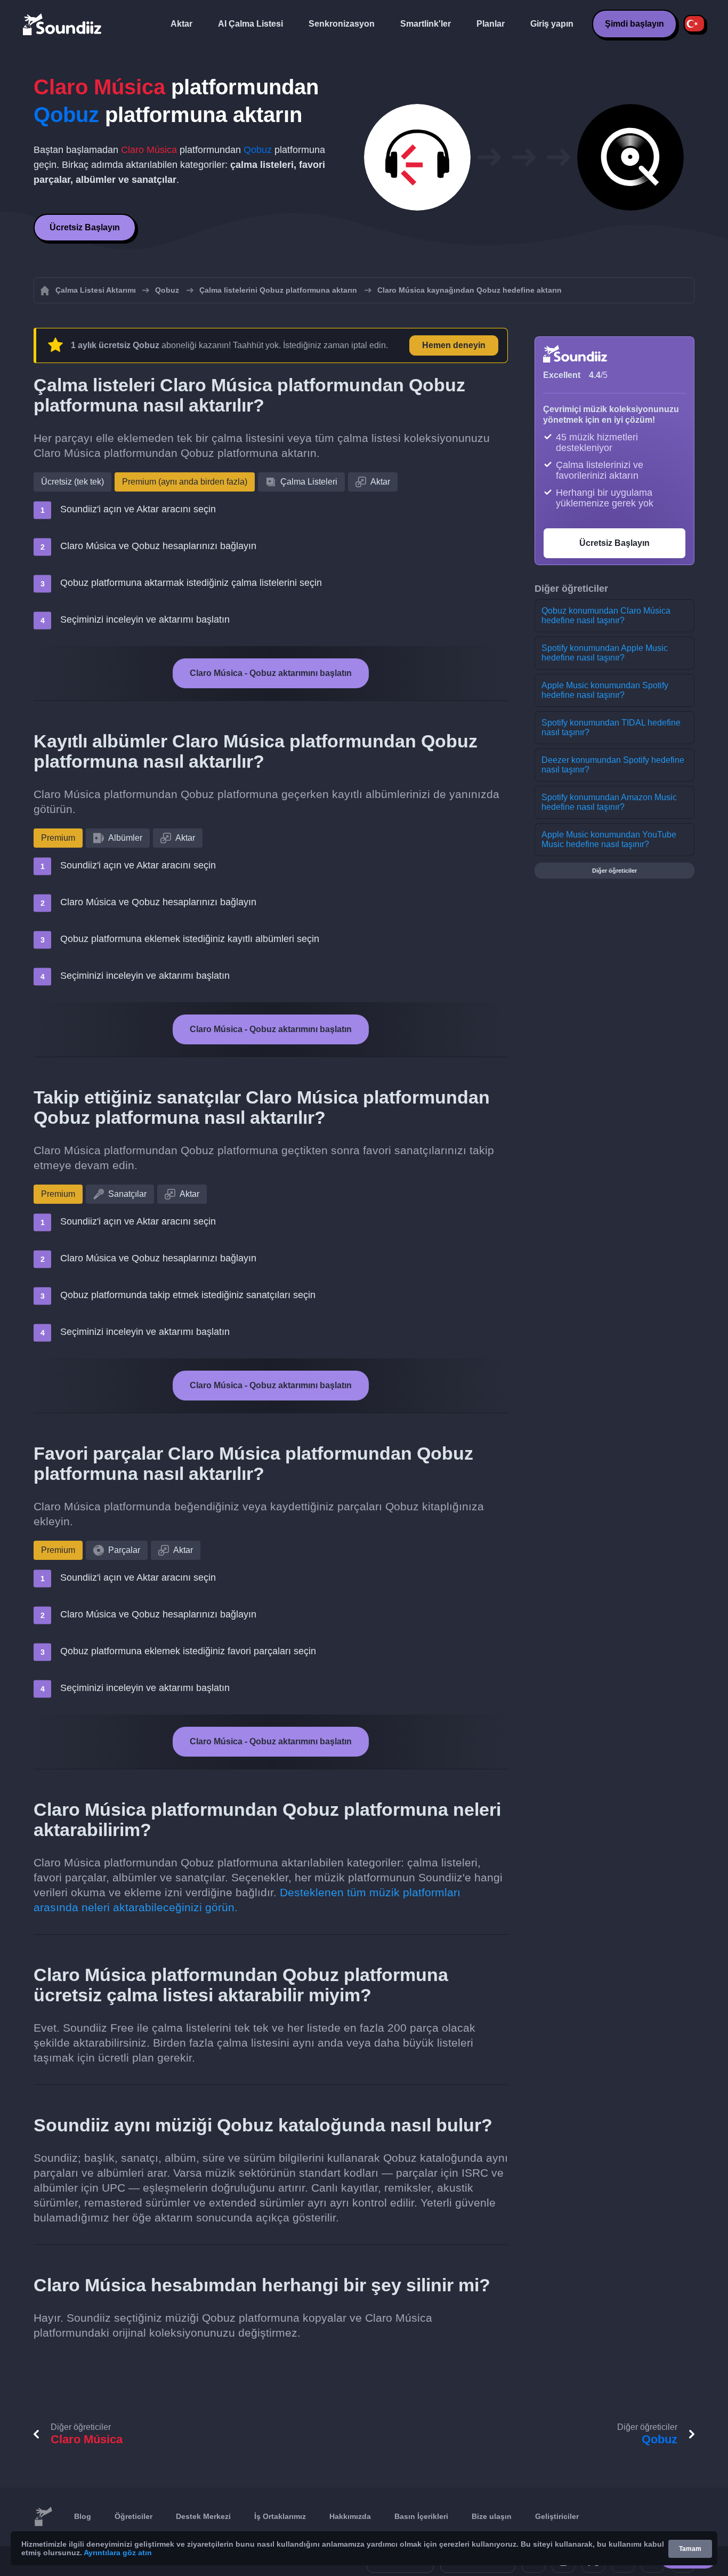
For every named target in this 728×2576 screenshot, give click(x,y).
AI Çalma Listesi (250, 24)
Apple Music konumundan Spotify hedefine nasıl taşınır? (605, 690)
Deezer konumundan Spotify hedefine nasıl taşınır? (613, 765)
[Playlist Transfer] (63, 24)
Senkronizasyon (342, 24)
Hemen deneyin (454, 345)
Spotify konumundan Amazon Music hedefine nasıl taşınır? (609, 802)
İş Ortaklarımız (280, 2516)
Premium (58, 838)
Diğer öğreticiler (614, 871)
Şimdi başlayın (634, 24)
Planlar (491, 24)
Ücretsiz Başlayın (85, 227)
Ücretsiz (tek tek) (72, 482)
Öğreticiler (134, 2516)
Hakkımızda (350, 2516)
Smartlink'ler (426, 24)
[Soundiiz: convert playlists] (43, 2517)
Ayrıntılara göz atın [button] (118, 2553)
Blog (83, 2516)
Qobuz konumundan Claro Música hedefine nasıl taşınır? (606, 615)
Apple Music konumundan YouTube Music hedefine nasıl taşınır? (609, 839)
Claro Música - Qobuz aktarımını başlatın (271, 673)
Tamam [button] (690, 2549)
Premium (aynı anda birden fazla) (185, 482)
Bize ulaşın (492, 2516)
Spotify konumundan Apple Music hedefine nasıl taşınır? (605, 653)
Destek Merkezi (203, 2516)
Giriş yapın (552, 24)
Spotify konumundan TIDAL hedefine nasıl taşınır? (611, 727)
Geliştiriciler (557, 2516)
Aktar (181, 24)
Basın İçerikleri (421, 2516)
